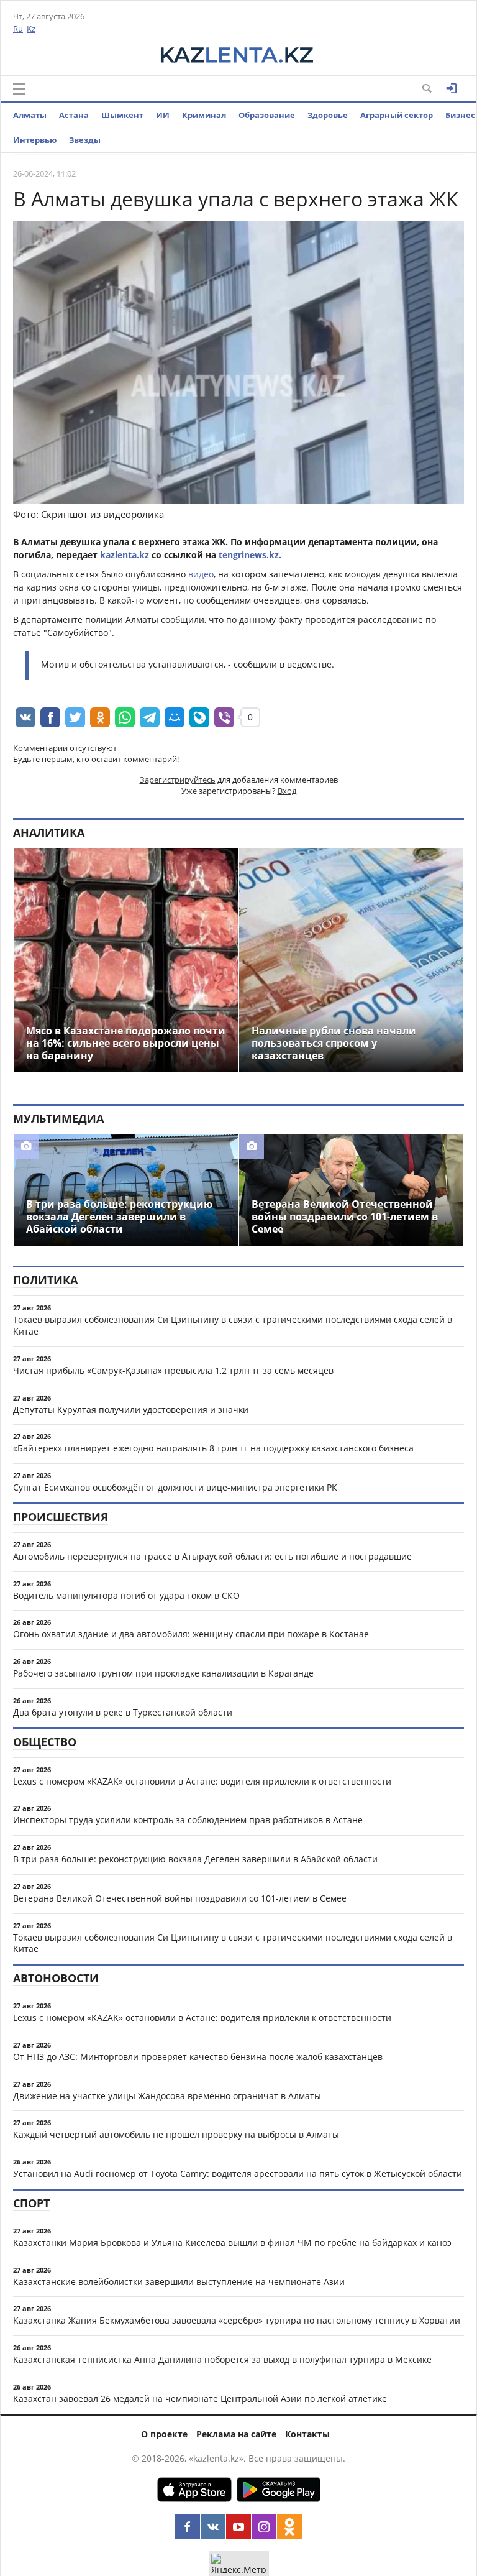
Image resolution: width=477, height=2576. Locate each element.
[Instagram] (264, 2527)
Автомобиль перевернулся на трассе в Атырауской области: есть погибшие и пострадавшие (212, 1556)
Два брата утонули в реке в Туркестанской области (123, 1712)
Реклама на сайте (236, 2434)
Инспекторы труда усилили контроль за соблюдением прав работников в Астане (188, 1820)
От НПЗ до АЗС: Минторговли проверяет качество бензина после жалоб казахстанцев (198, 2057)
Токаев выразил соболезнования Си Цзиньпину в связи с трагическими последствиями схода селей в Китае (233, 1325)
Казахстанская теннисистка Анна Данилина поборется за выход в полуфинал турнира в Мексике (222, 2359)
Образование (267, 115)
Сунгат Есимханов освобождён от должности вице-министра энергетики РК (175, 1487)
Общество (45, 1742)
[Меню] (19, 89)
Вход (287, 791)
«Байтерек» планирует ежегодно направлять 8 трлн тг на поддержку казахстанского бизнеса (213, 1448)
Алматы (30, 115)
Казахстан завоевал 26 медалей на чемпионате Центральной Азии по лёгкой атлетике (200, 2399)
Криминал (204, 115)
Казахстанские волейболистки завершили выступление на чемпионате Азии (179, 2282)
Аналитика (49, 832)
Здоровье (328, 115)
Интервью (35, 140)
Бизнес (460, 115)
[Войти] (452, 88)
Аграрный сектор (397, 115)
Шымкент (122, 115)
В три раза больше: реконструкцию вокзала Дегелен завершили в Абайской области (195, 1859)
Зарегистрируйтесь (178, 780)
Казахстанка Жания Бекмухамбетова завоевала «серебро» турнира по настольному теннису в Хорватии (237, 2320)
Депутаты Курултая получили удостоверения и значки (131, 1410)
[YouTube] (238, 2527)
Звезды (85, 140)
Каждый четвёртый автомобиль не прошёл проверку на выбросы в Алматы (176, 2134)
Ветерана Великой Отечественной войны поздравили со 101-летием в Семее (180, 1898)
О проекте (164, 2434)
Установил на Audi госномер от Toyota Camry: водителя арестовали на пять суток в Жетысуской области (238, 2173)
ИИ (163, 115)
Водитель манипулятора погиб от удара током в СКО (126, 1595)
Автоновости (56, 1978)
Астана (74, 115)
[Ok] (289, 2527)
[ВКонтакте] (213, 2527)
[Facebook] (188, 2527)
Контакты (307, 2434)
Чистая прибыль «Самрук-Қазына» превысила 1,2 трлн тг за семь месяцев (173, 1370)
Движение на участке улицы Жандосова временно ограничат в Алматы (167, 2096)
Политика (45, 1280)
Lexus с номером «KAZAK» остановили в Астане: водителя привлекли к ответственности (202, 1781)
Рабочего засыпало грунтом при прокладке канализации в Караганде (163, 1673)
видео (201, 574)
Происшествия (61, 1517)
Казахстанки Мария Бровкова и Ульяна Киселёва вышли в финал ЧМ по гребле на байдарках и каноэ (232, 2242)
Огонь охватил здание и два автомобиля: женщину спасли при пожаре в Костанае (191, 1634)
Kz (31, 29)
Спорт (31, 2203)
